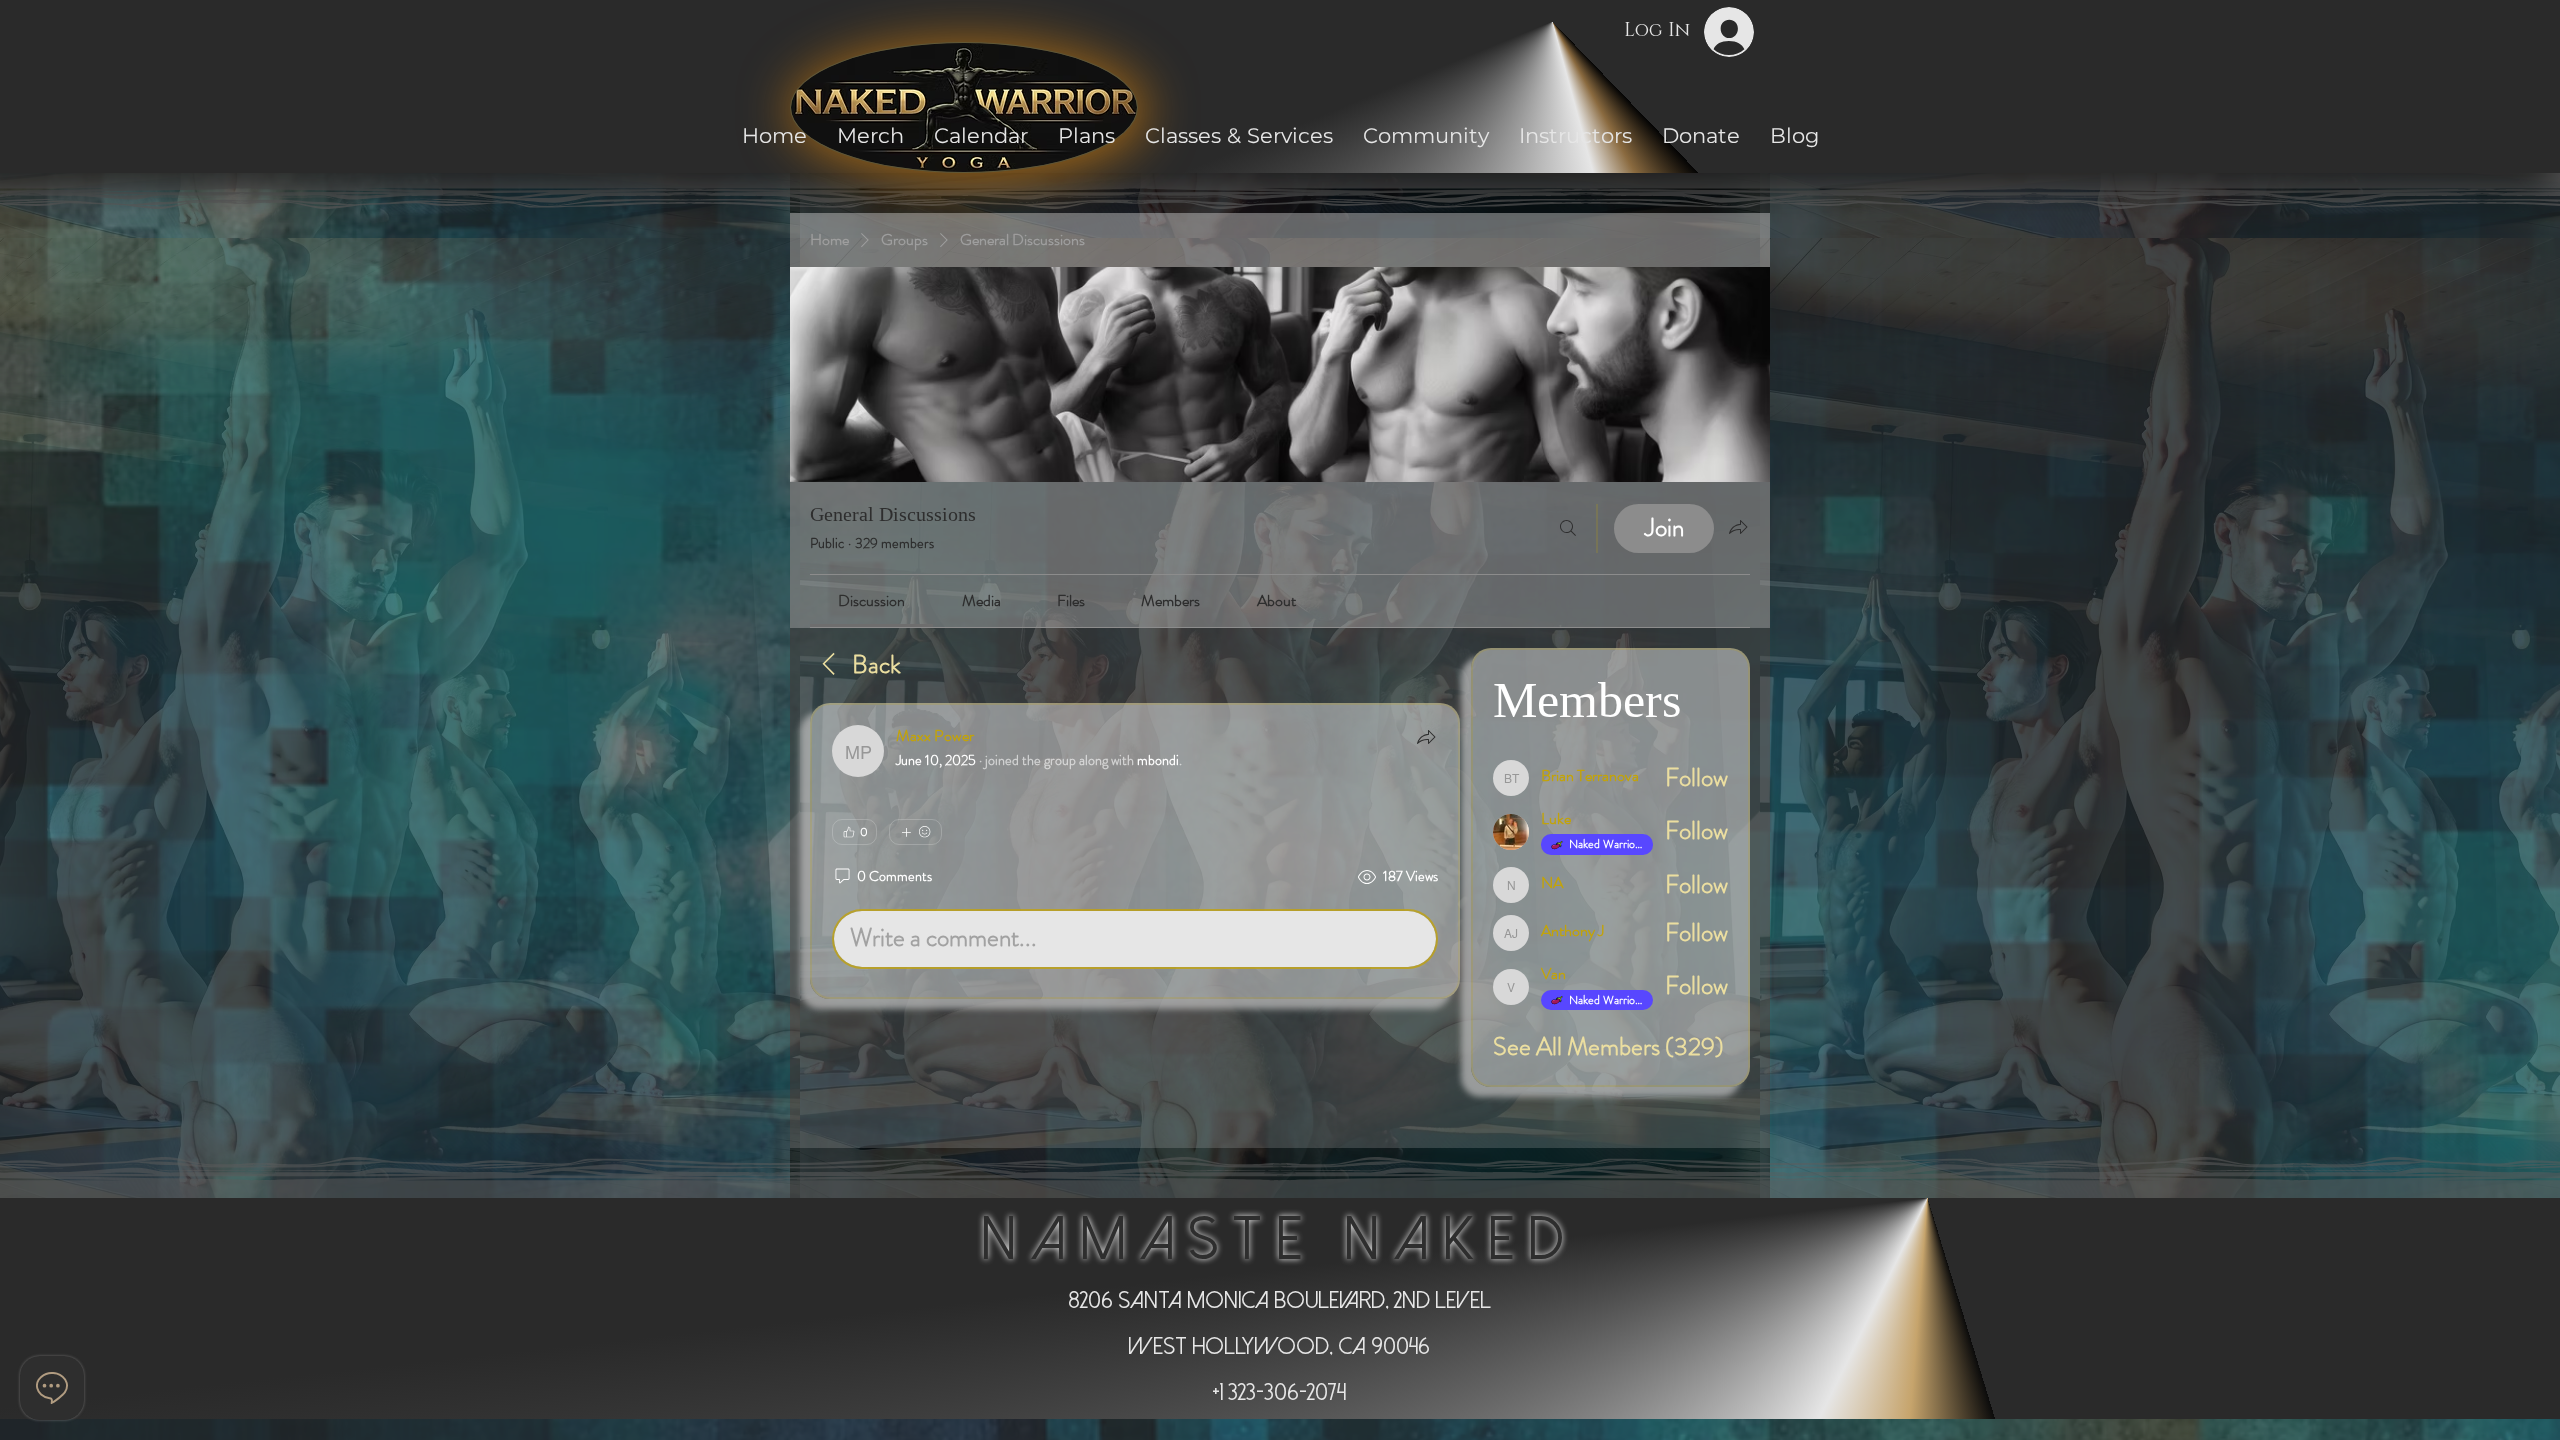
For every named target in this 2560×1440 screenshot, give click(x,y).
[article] (1135, 851)
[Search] (1568, 528)
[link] (871, 600)
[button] (1426, 135)
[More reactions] (915, 832)
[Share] (1426, 737)
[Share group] (1738, 527)
